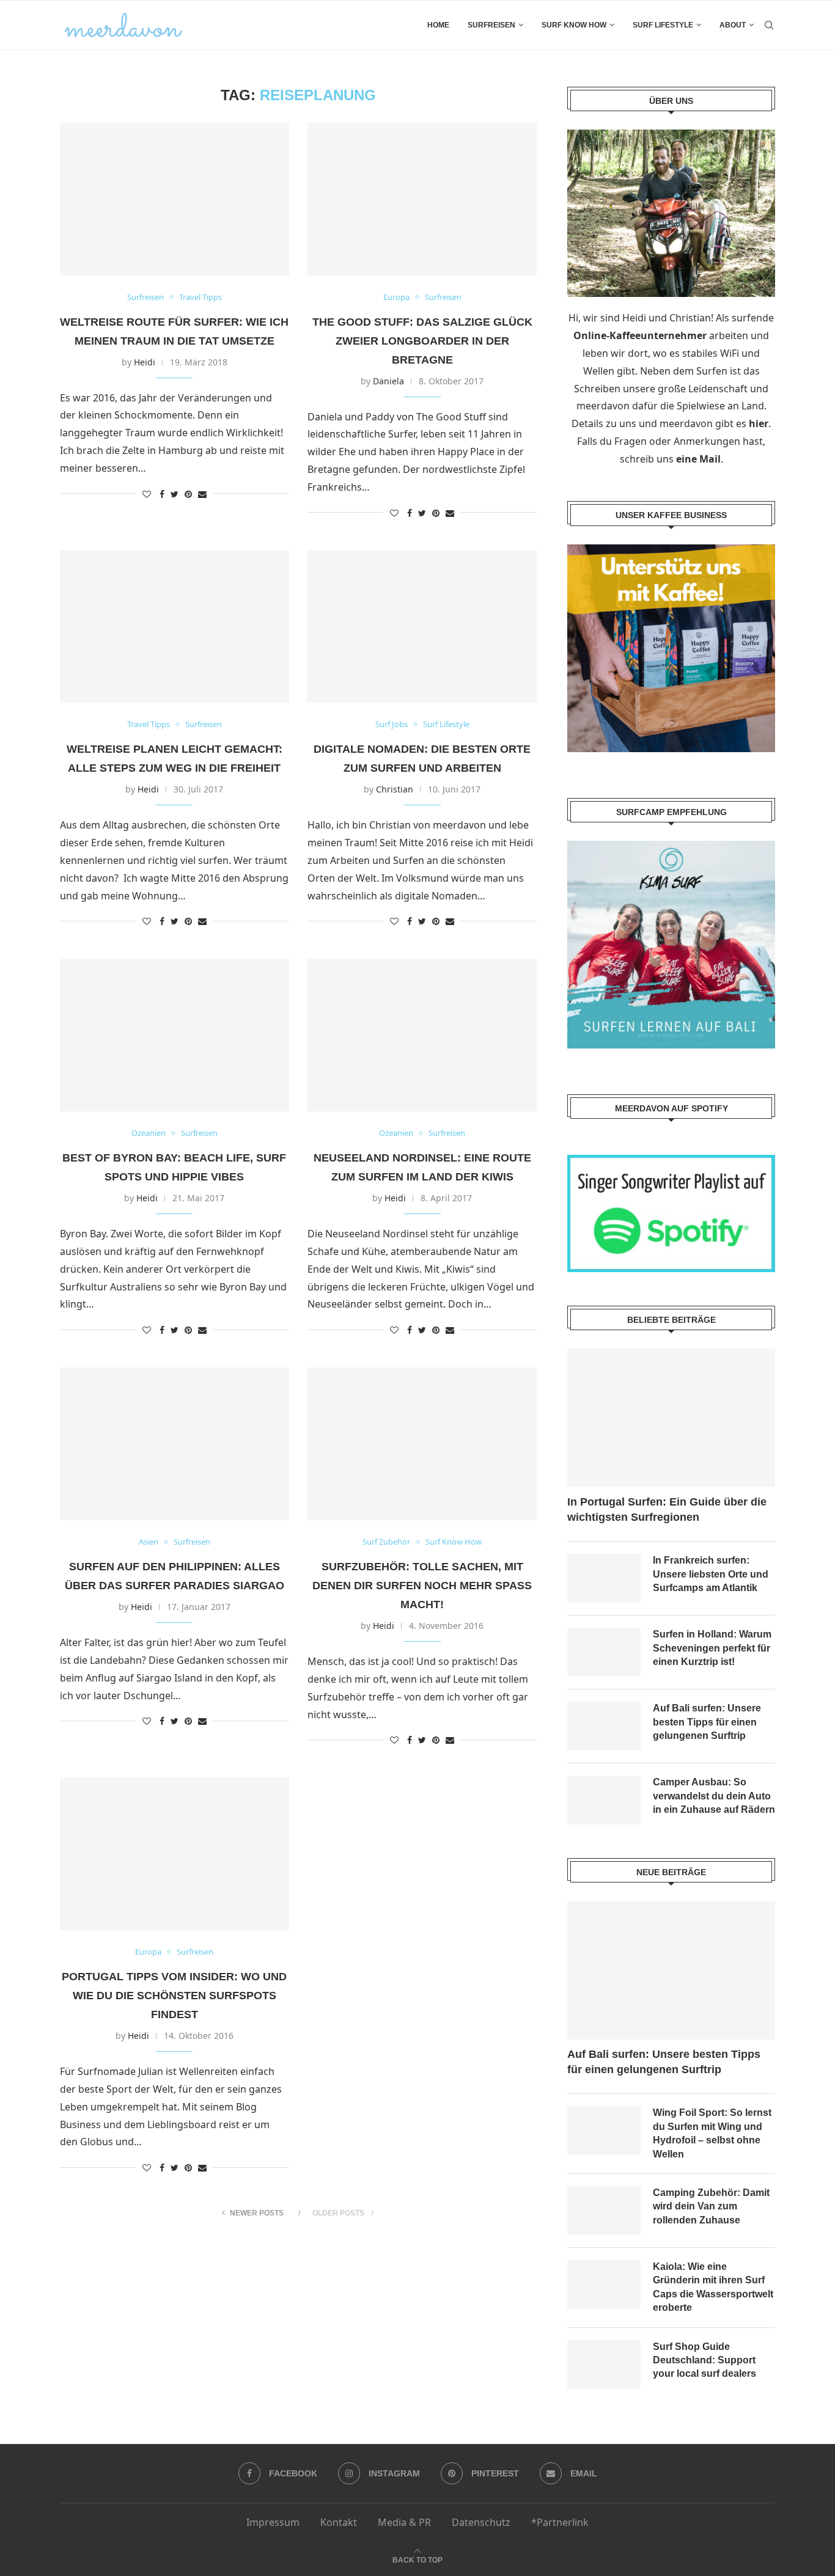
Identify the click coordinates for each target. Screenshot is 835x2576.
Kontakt (339, 2522)
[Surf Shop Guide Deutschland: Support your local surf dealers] (604, 2365)
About (733, 25)
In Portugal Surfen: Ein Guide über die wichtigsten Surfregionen (667, 1509)
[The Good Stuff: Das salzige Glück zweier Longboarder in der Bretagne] (422, 199)
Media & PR (404, 2522)
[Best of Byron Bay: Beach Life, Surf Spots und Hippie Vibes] (175, 1035)
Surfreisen (491, 25)
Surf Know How (574, 25)
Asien (149, 1542)
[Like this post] (147, 494)
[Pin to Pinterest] (188, 494)
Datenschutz (481, 2522)
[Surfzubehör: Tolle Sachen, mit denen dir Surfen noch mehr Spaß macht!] (422, 1444)
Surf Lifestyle (663, 25)
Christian (395, 789)
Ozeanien (149, 1133)
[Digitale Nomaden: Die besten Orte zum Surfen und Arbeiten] (422, 627)
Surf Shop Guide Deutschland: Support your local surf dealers (704, 2360)
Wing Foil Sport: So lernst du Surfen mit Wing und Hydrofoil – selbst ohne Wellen (712, 2133)
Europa (396, 298)
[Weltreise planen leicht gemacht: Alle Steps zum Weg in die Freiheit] (175, 627)
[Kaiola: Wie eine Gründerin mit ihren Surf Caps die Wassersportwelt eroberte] (604, 2285)
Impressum (273, 2522)
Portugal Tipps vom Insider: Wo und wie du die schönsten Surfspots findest (174, 1996)
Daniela (388, 381)
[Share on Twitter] (175, 494)
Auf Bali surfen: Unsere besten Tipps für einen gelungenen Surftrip (707, 1722)
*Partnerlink (560, 2522)
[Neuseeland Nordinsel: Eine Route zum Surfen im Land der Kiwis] (422, 1035)
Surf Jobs (392, 725)
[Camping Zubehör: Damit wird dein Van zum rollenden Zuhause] (604, 2211)
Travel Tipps (200, 298)
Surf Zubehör (386, 1542)
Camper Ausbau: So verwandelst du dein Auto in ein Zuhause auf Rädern (714, 1796)
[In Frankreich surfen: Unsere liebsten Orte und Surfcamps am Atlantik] (604, 1578)
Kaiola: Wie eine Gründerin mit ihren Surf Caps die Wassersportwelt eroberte (713, 2287)
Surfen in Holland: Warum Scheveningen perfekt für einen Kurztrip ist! (712, 1648)
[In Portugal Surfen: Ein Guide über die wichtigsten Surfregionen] (671, 1418)
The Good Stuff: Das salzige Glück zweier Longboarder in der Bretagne (422, 341)
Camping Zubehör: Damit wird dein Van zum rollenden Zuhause (711, 2206)
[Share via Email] (202, 494)
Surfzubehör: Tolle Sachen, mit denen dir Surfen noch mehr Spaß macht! (422, 1586)
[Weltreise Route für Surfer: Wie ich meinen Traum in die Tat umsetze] (175, 199)
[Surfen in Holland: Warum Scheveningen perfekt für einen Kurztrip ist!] (604, 1652)
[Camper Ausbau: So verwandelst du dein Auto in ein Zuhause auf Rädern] (604, 1800)
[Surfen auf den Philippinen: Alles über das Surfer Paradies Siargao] (175, 1444)
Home (438, 25)
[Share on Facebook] (162, 494)
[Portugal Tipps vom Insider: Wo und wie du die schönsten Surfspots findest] (175, 1854)
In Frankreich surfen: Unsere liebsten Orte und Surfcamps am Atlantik (711, 1574)
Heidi (145, 362)
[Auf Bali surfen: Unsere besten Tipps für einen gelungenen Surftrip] (604, 1726)
